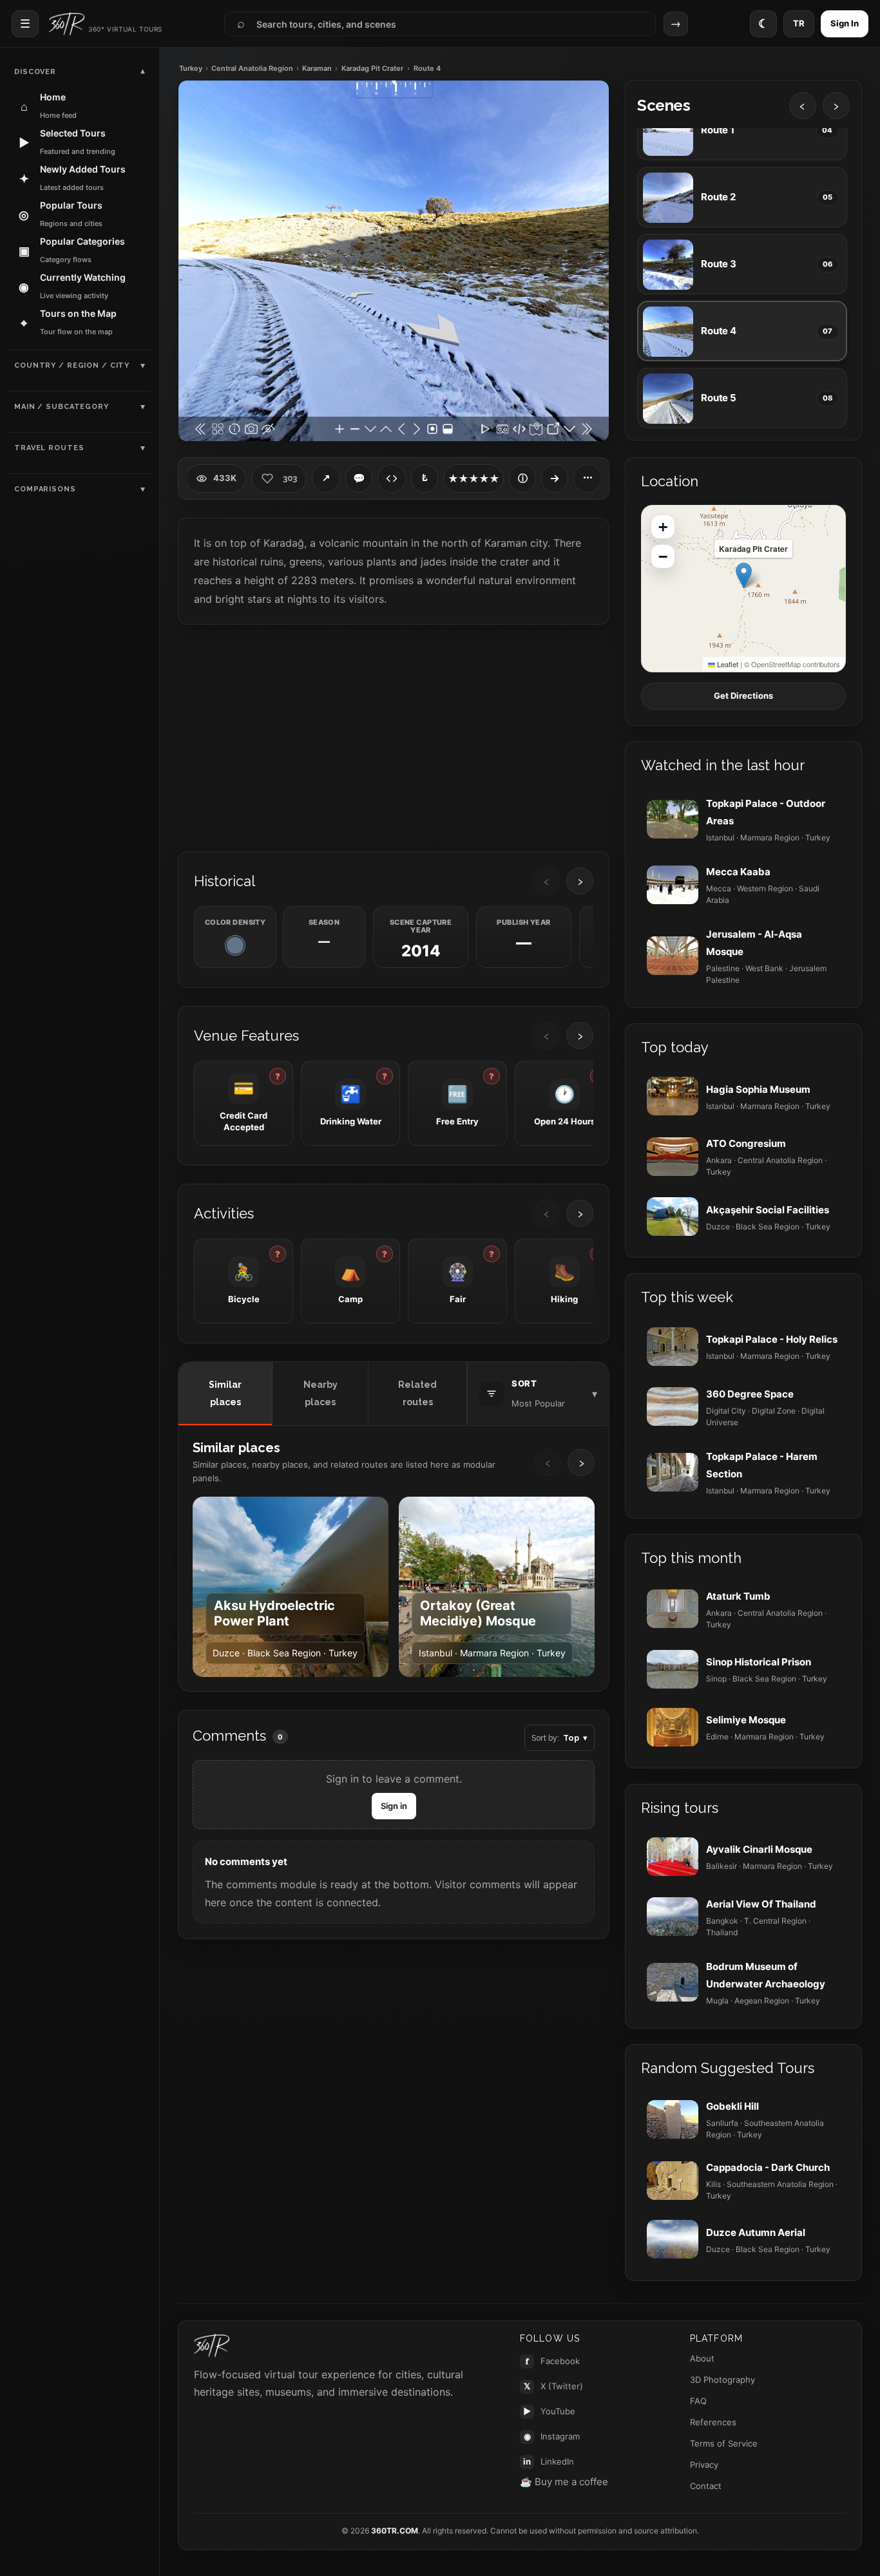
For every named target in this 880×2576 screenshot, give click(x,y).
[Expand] (555, 478)
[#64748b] (235, 945)
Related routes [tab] (417, 1393)
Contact (706, 2486)
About (702, 2358)
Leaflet (727, 664)
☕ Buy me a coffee (564, 2482)
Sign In (845, 23)
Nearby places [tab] (320, 1393)
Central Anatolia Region (252, 69)
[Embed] (392, 478)
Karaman (317, 69)
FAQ (698, 2401)
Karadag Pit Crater (372, 69)
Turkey (191, 69)
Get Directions (743, 696)
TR (799, 23)
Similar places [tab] (225, 1393)
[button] (744, 575)
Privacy (704, 2465)
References (713, 2422)
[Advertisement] (394, 737)
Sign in (394, 1806)
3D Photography (722, 2380)
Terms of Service (724, 2443)
